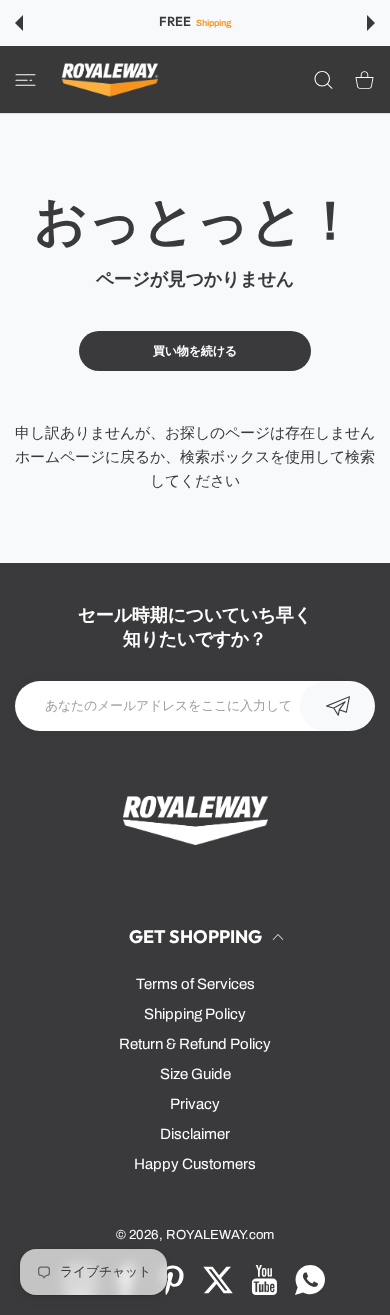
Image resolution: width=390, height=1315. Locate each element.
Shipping (213, 23)
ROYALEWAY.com (220, 1234)
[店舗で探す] (323, 79)
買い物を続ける (195, 351)
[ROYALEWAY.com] (110, 79)
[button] (19, 23)
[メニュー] (25, 79)
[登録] (337, 706)
